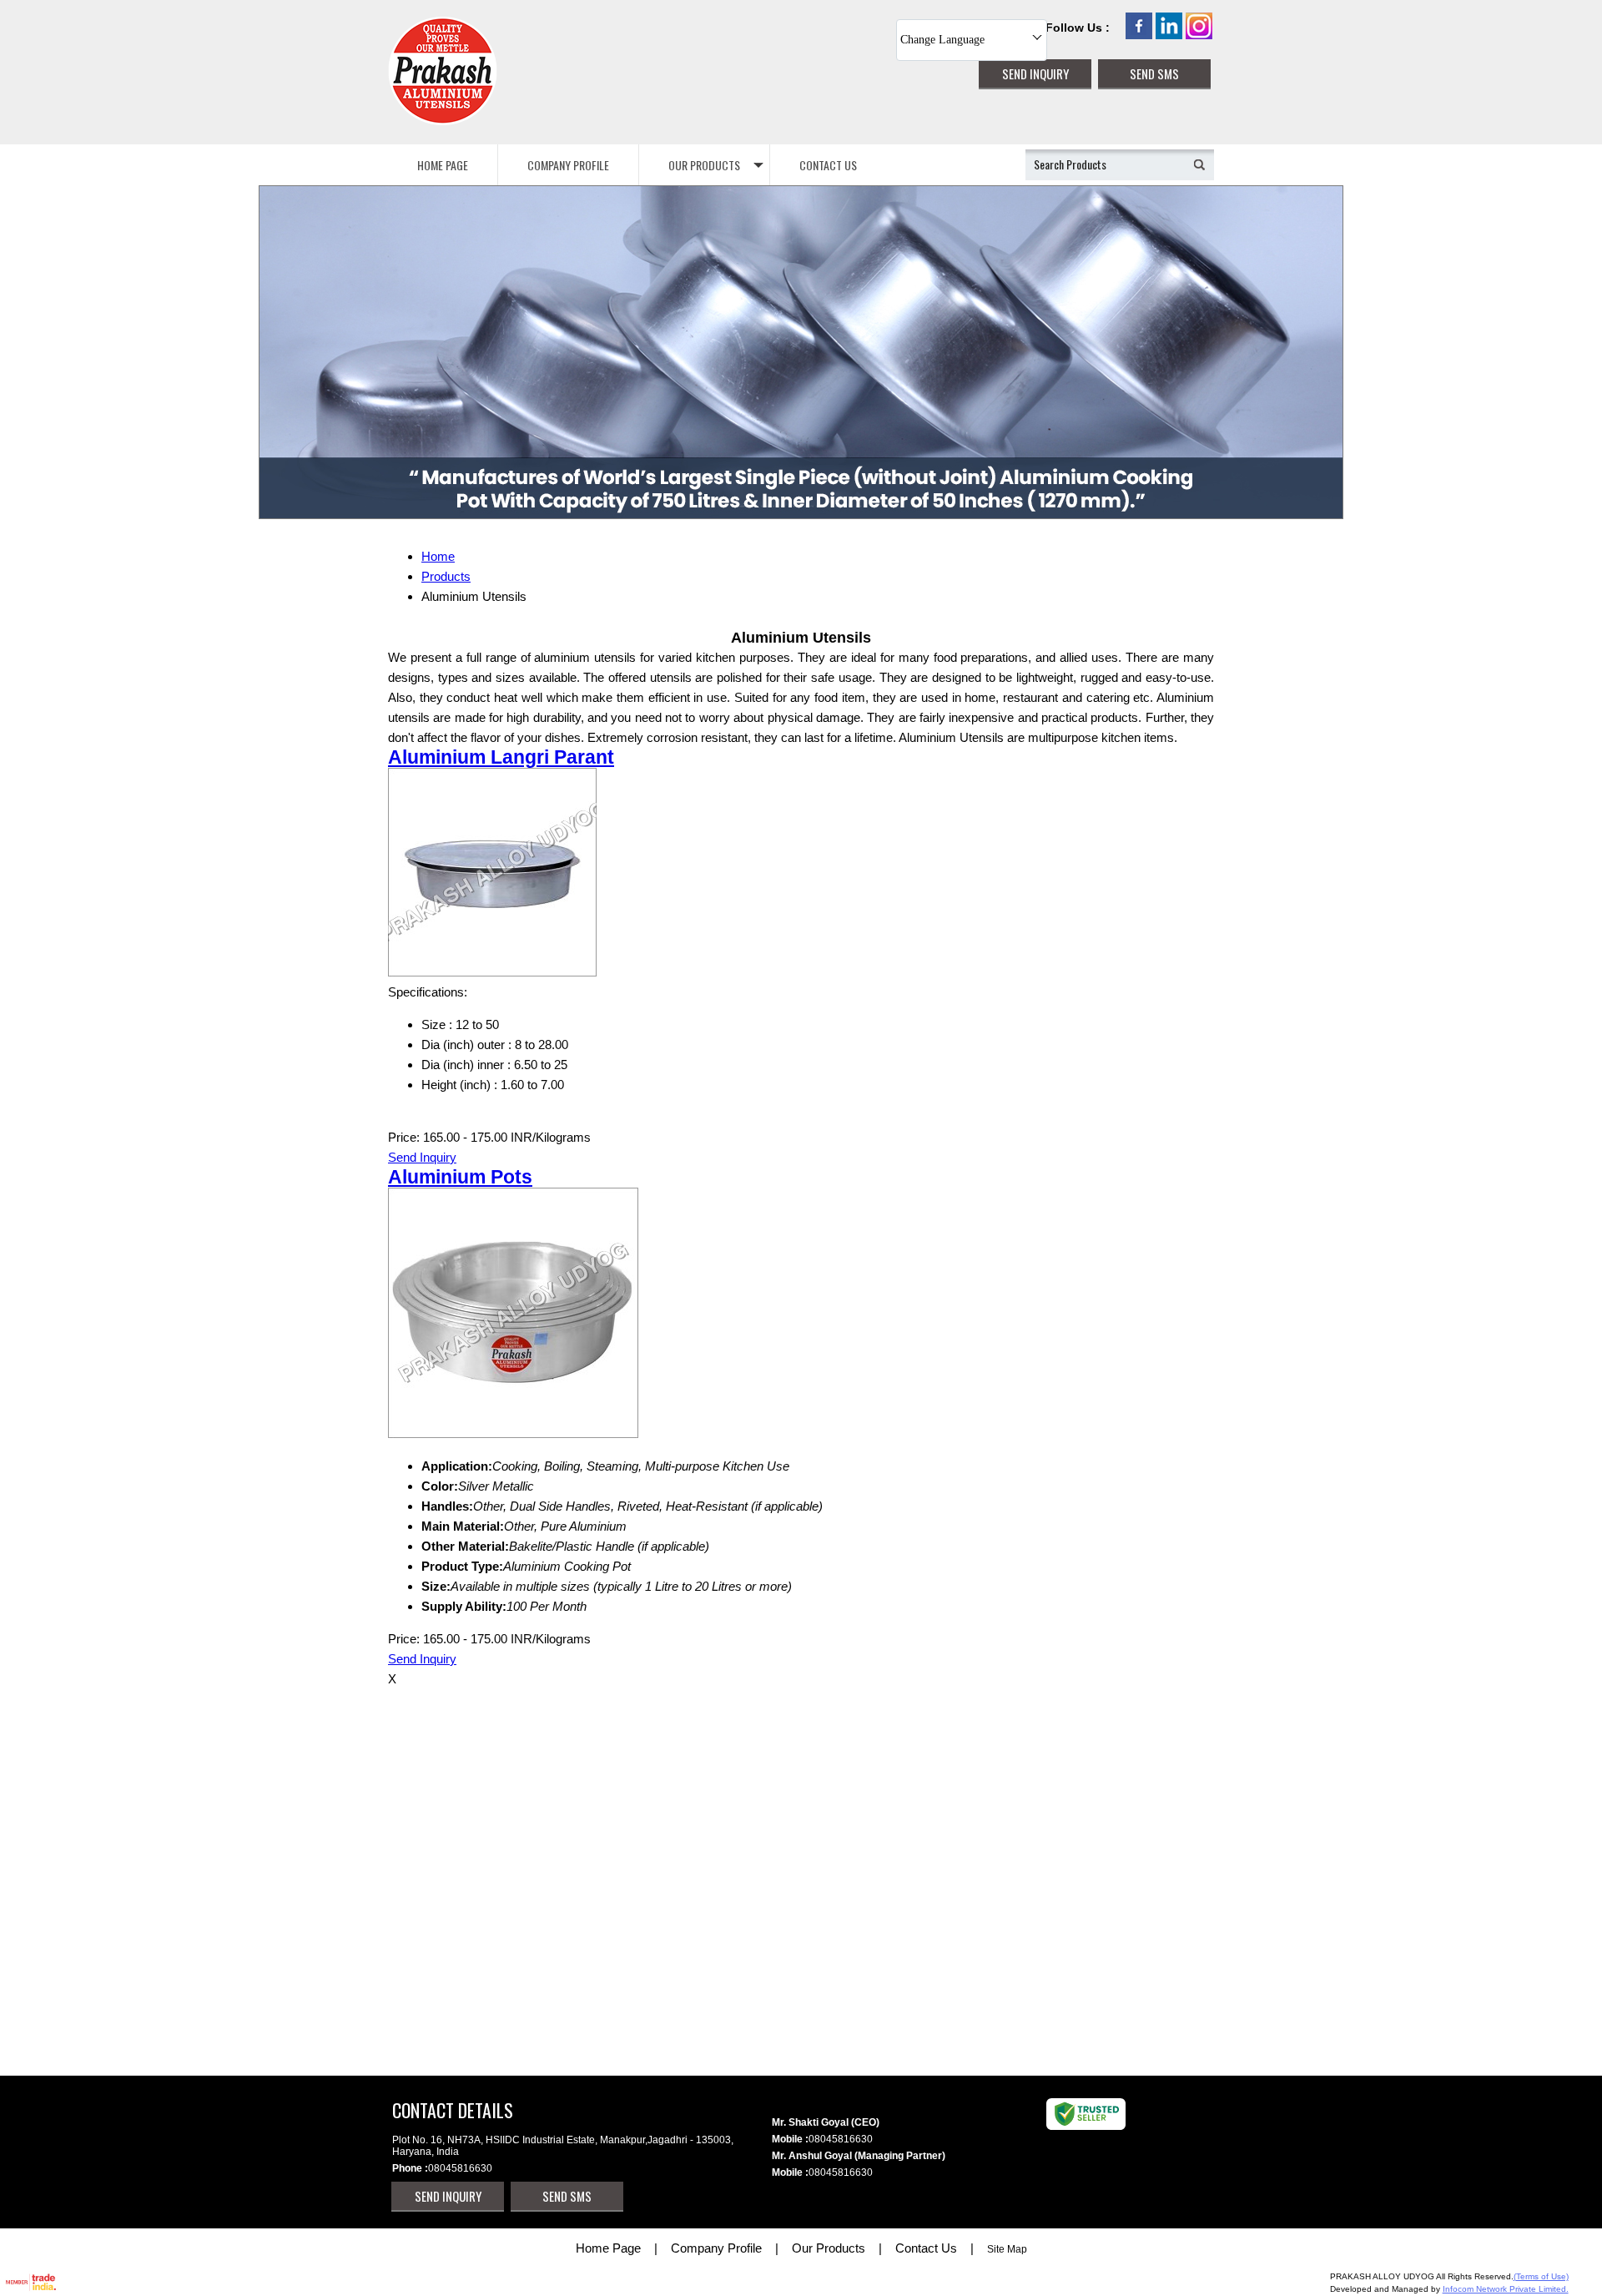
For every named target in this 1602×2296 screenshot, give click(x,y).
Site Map (1007, 2249)
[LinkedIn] (1169, 35)
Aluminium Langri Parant (501, 757)
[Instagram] (1199, 35)
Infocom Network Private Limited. (1506, 2289)
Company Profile (568, 165)
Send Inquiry (422, 1157)
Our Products (704, 165)
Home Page (443, 165)
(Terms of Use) (1541, 2276)
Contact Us (828, 165)
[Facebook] (1139, 35)
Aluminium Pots (460, 1177)
